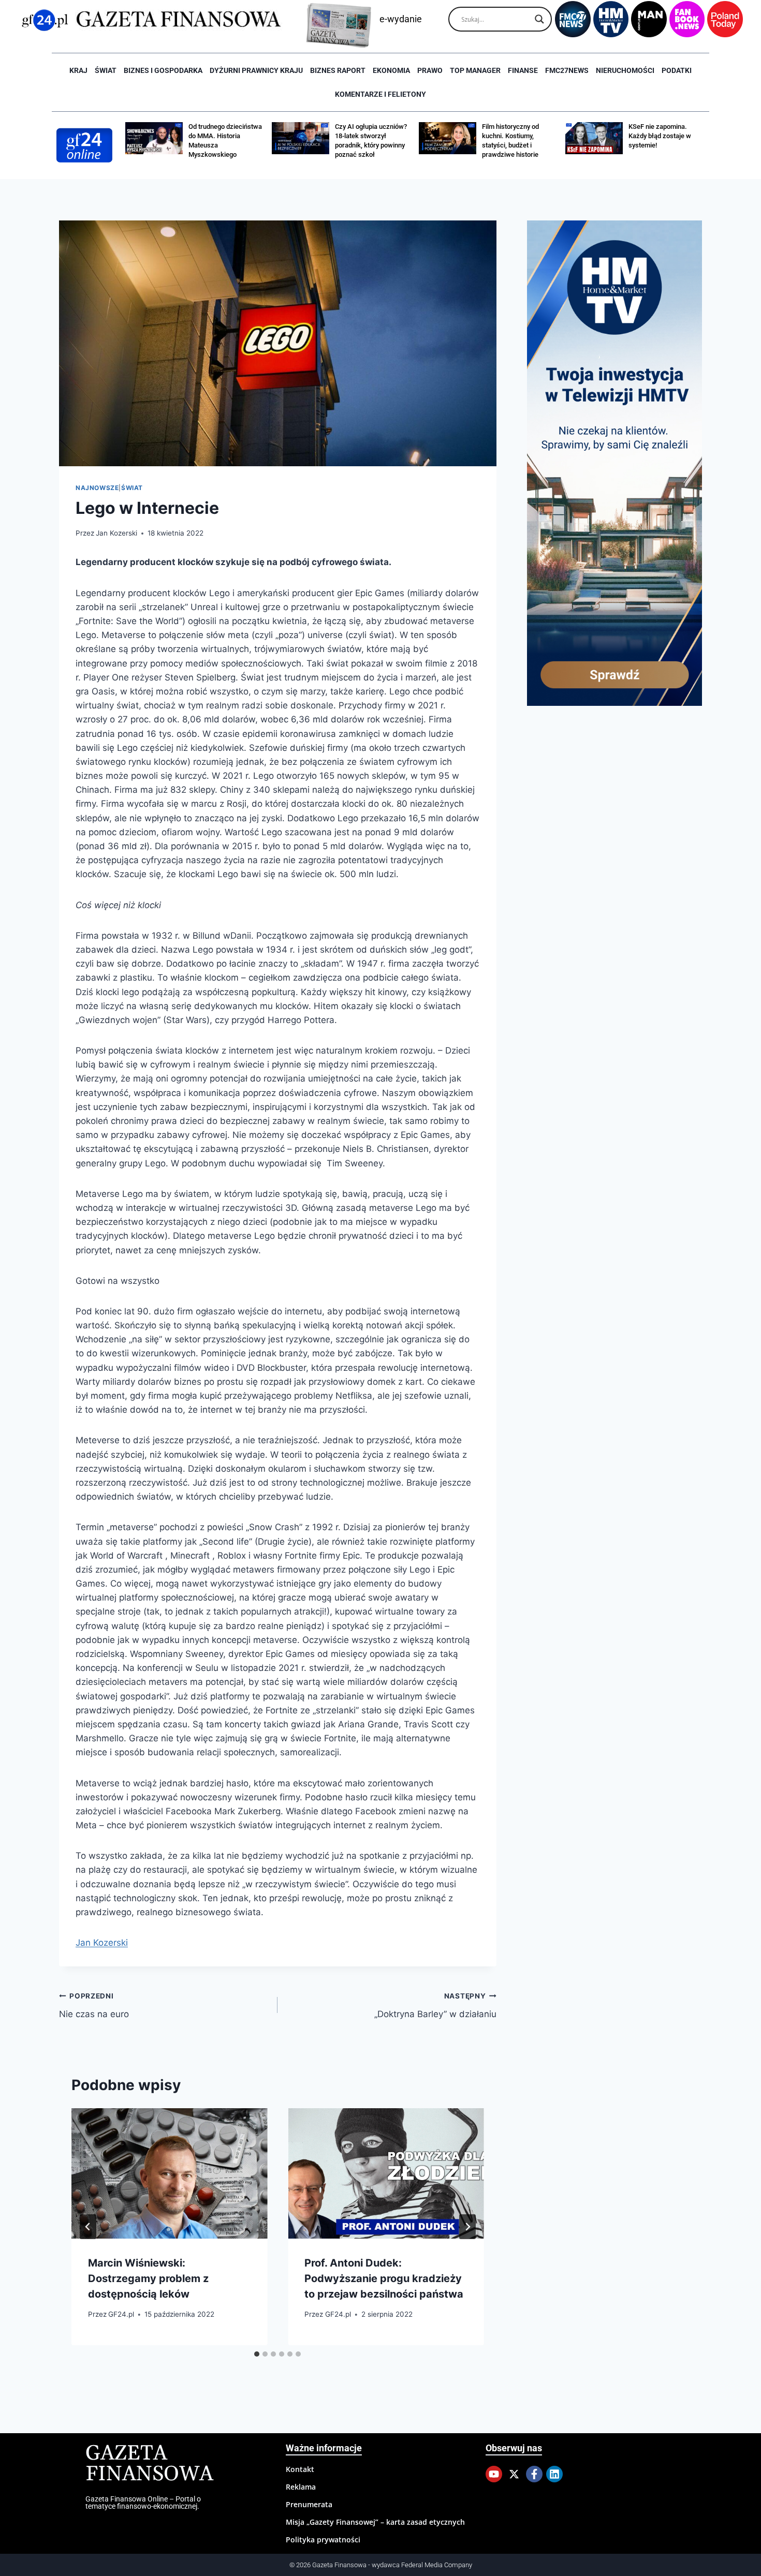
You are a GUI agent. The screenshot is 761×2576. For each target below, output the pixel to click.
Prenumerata (309, 2504)
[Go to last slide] (88, 2227)
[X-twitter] (514, 2474)
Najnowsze (97, 488)
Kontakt (300, 2469)
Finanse (523, 70)
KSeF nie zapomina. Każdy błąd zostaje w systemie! (660, 136)
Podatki (677, 70)
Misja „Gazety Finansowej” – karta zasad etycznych (375, 2522)
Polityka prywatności (323, 2540)
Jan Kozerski (116, 533)
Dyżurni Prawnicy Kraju (256, 70)
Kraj (78, 70)
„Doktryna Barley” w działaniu (435, 2005)
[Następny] (467, 2227)
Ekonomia (391, 70)
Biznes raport (338, 70)
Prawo (430, 70)
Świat (106, 70)
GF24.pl (121, 2314)
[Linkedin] (554, 2474)
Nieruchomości (625, 70)
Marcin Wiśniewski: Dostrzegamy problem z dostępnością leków (148, 2278)
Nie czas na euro (94, 2005)
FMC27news (567, 70)
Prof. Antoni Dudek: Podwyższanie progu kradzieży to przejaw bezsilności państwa (384, 2278)
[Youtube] (494, 2474)
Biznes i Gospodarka (163, 70)
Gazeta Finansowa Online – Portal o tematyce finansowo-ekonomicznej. (143, 2503)
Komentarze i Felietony (380, 94)
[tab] (257, 2354)
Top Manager (475, 70)
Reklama (301, 2487)
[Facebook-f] (534, 2474)
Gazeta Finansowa (149, 2464)
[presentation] (169, 2173)
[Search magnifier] (539, 19)
